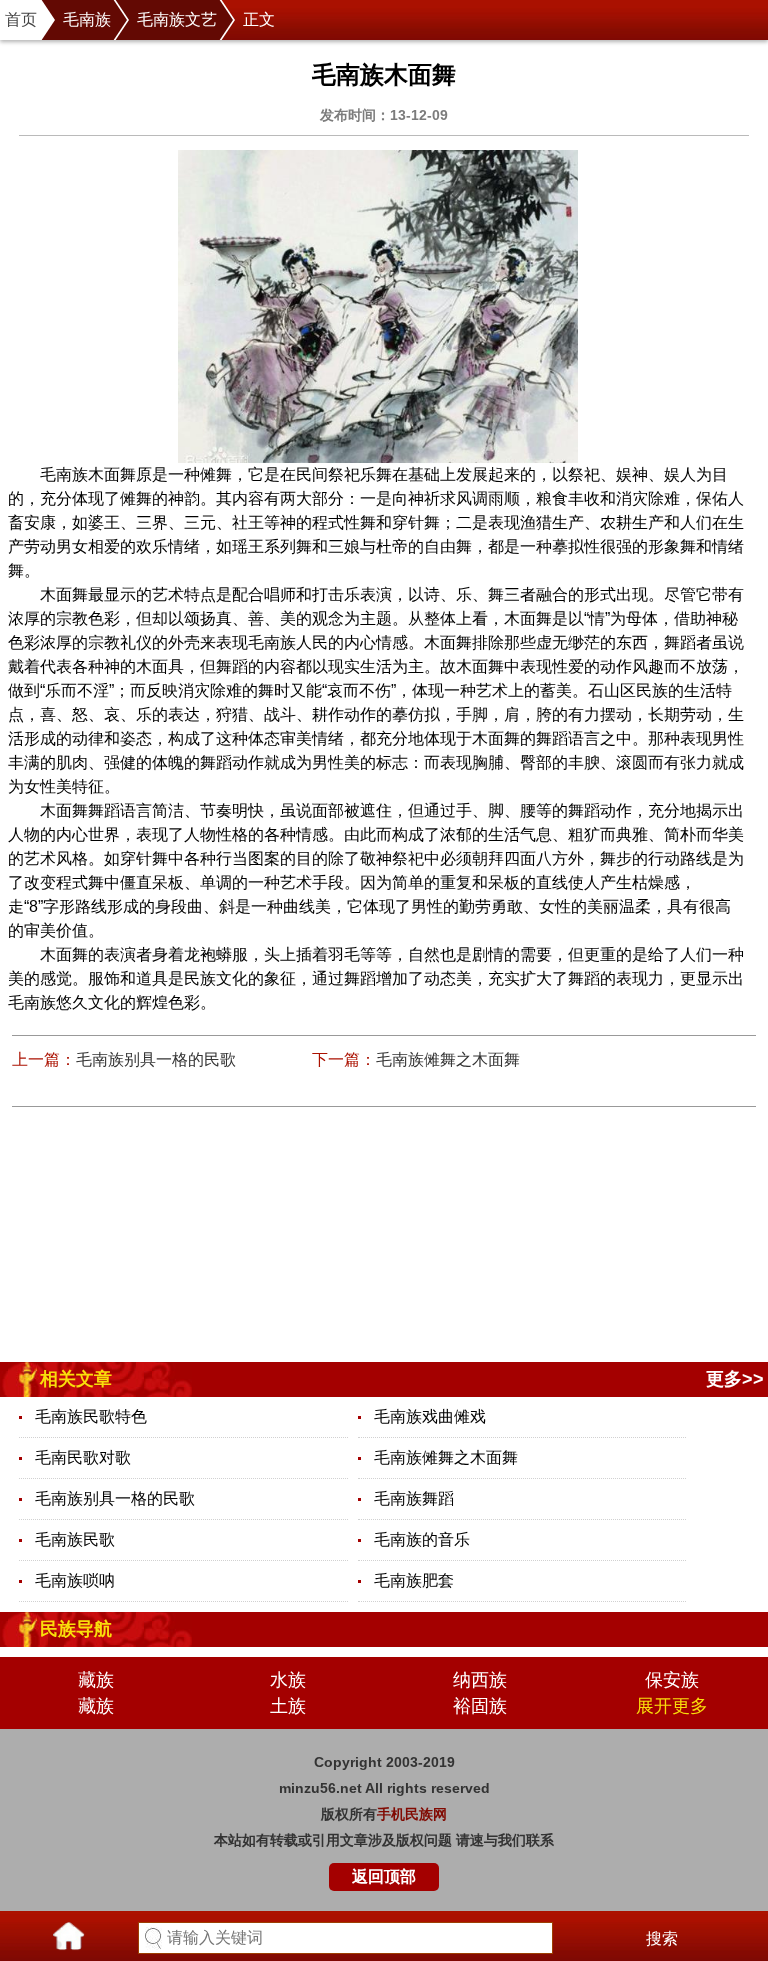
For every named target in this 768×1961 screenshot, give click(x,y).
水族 (288, 1680)
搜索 (662, 1938)
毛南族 (87, 19)
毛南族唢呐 (75, 1580)
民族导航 (76, 1629)
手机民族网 (412, 1814)
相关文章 (76, 1379)
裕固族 (480, 1706)
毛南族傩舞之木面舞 (448, 1059)
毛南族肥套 (414, 1580)
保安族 (672, 1680)
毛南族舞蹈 (414, 1498)
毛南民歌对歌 (83, 1457)
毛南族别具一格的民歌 (156, 1059)
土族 (288, 1706)
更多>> (735, 1379)
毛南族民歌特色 (91, 1416)
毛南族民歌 (75, 1539)
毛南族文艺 (177, 19)
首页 (21, 19)
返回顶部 (384, 1876)
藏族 (96, 1680)
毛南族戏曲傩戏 (430, 1416)
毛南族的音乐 (422, 1539)
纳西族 (480, 1680)
